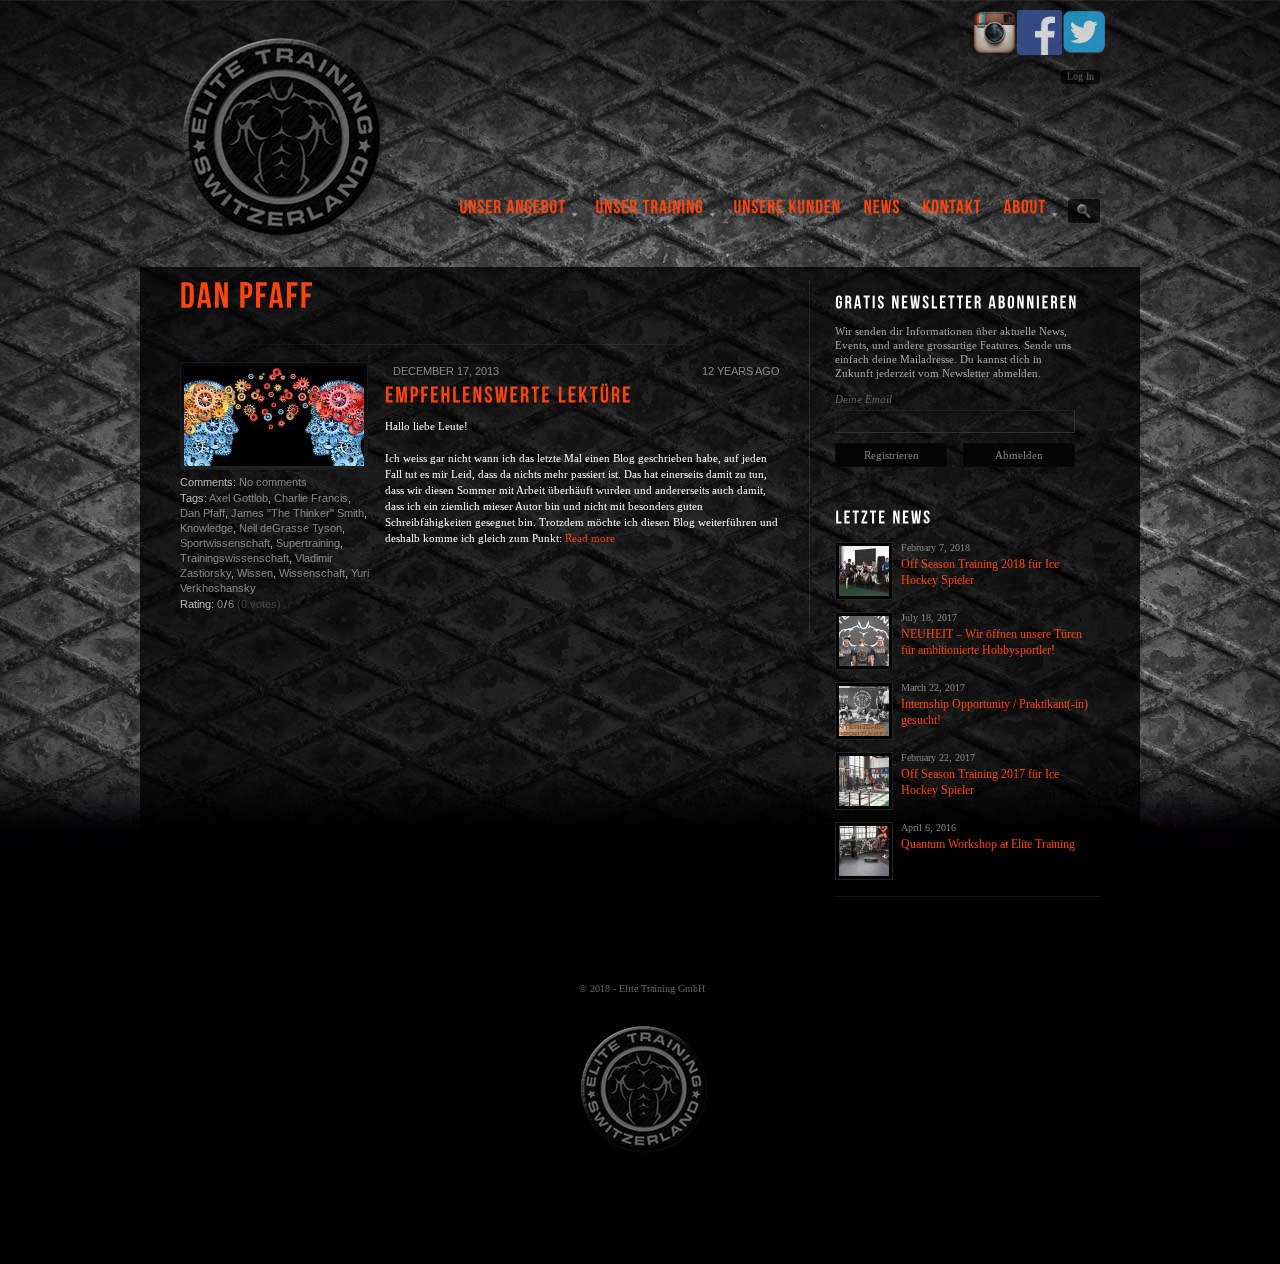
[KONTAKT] (952, 214)
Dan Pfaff (202, 513)
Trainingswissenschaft (234, 558)
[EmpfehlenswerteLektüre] (509, 394)
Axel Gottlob (238, 498)
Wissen (255, 573)
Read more (590, 538)
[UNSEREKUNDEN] (788, 214)
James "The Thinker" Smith (297, 513)
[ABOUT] (1025, 214)
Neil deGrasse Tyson (290, 528)
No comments (273, 482)
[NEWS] (882, 214)
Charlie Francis (311, 498)
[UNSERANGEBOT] (513, 214)
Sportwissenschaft (225, 543)
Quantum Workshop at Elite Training (988, 844)
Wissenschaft (312, 573)
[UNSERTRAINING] (650, 214)
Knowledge (206, 528)
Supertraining (308, 543)
